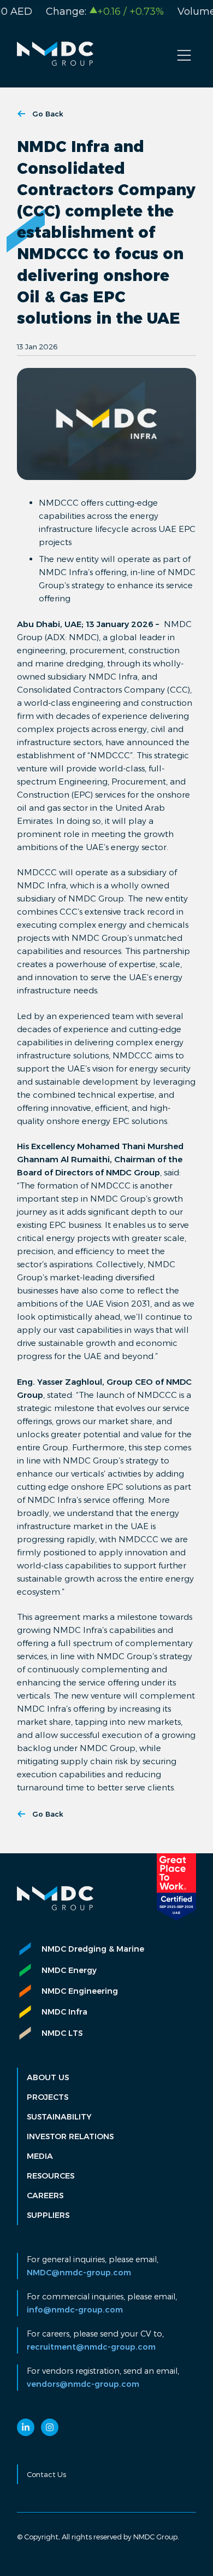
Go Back (48, 114)
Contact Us (46, 2474)
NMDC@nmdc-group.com (79, 2273)
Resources (51, 2176)
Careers (45, 2196)
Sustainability (59, 2117)
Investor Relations (70, 2136)
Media (40, 2156)
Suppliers (48, 2215)
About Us (48, 2077)
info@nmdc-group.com (75, 2310)
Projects (48, 2097)
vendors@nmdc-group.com (83, 2384)
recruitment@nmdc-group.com (91, 2347)
